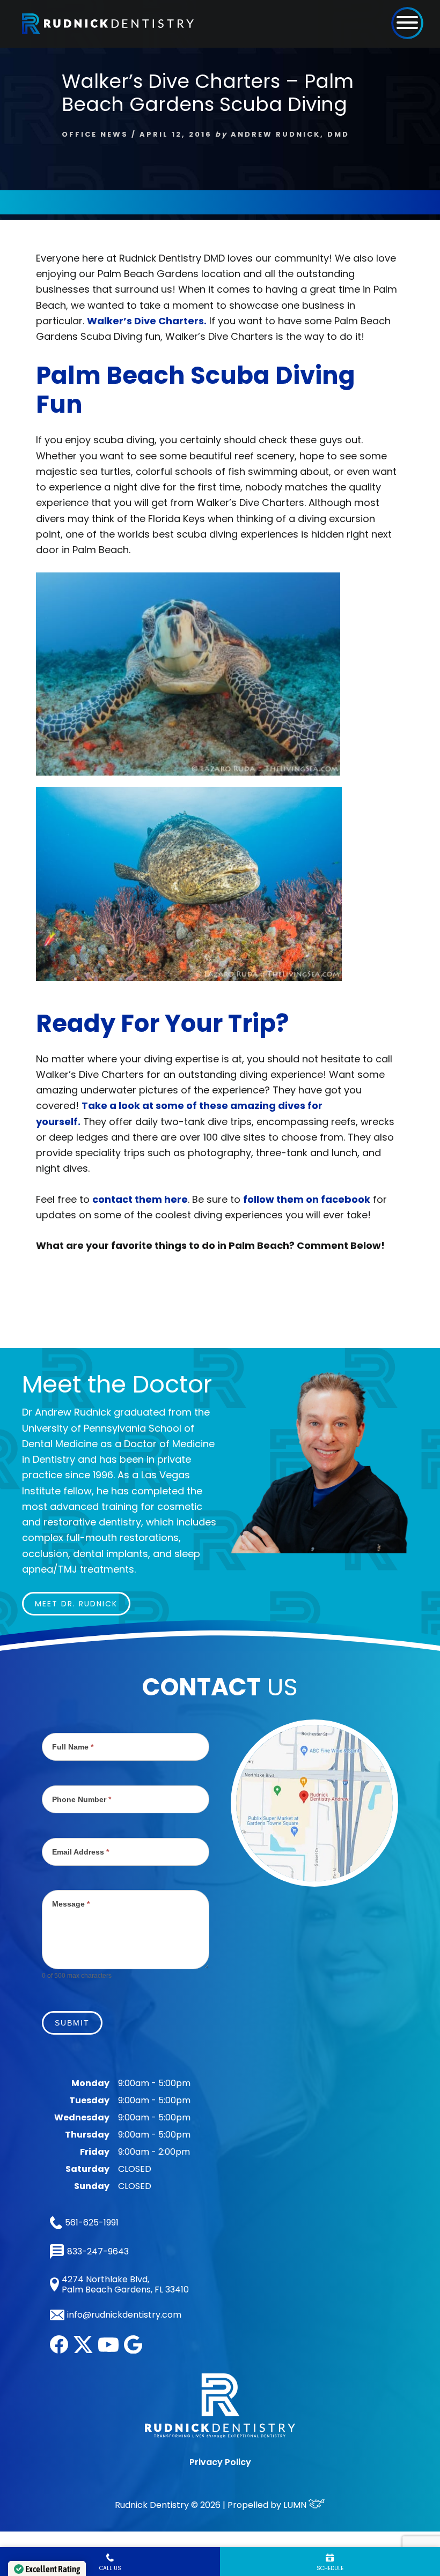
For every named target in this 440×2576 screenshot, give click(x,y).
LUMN (296, 2505)
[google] (133, 2351)
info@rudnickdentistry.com (124, 2315)
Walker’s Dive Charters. (147, 321)
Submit (72, 2023)
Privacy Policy (220, 2462)
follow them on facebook (307, 1199)
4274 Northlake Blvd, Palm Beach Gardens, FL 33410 (125, 2284)
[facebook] (59, 2351)
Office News (95, 134)
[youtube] (108, 2349)
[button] (407, 23)
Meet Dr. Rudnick (76, 1604)
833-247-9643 (98, 2251)
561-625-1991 (92, 2223)
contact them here (140, 1199)
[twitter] (83, 2350)
